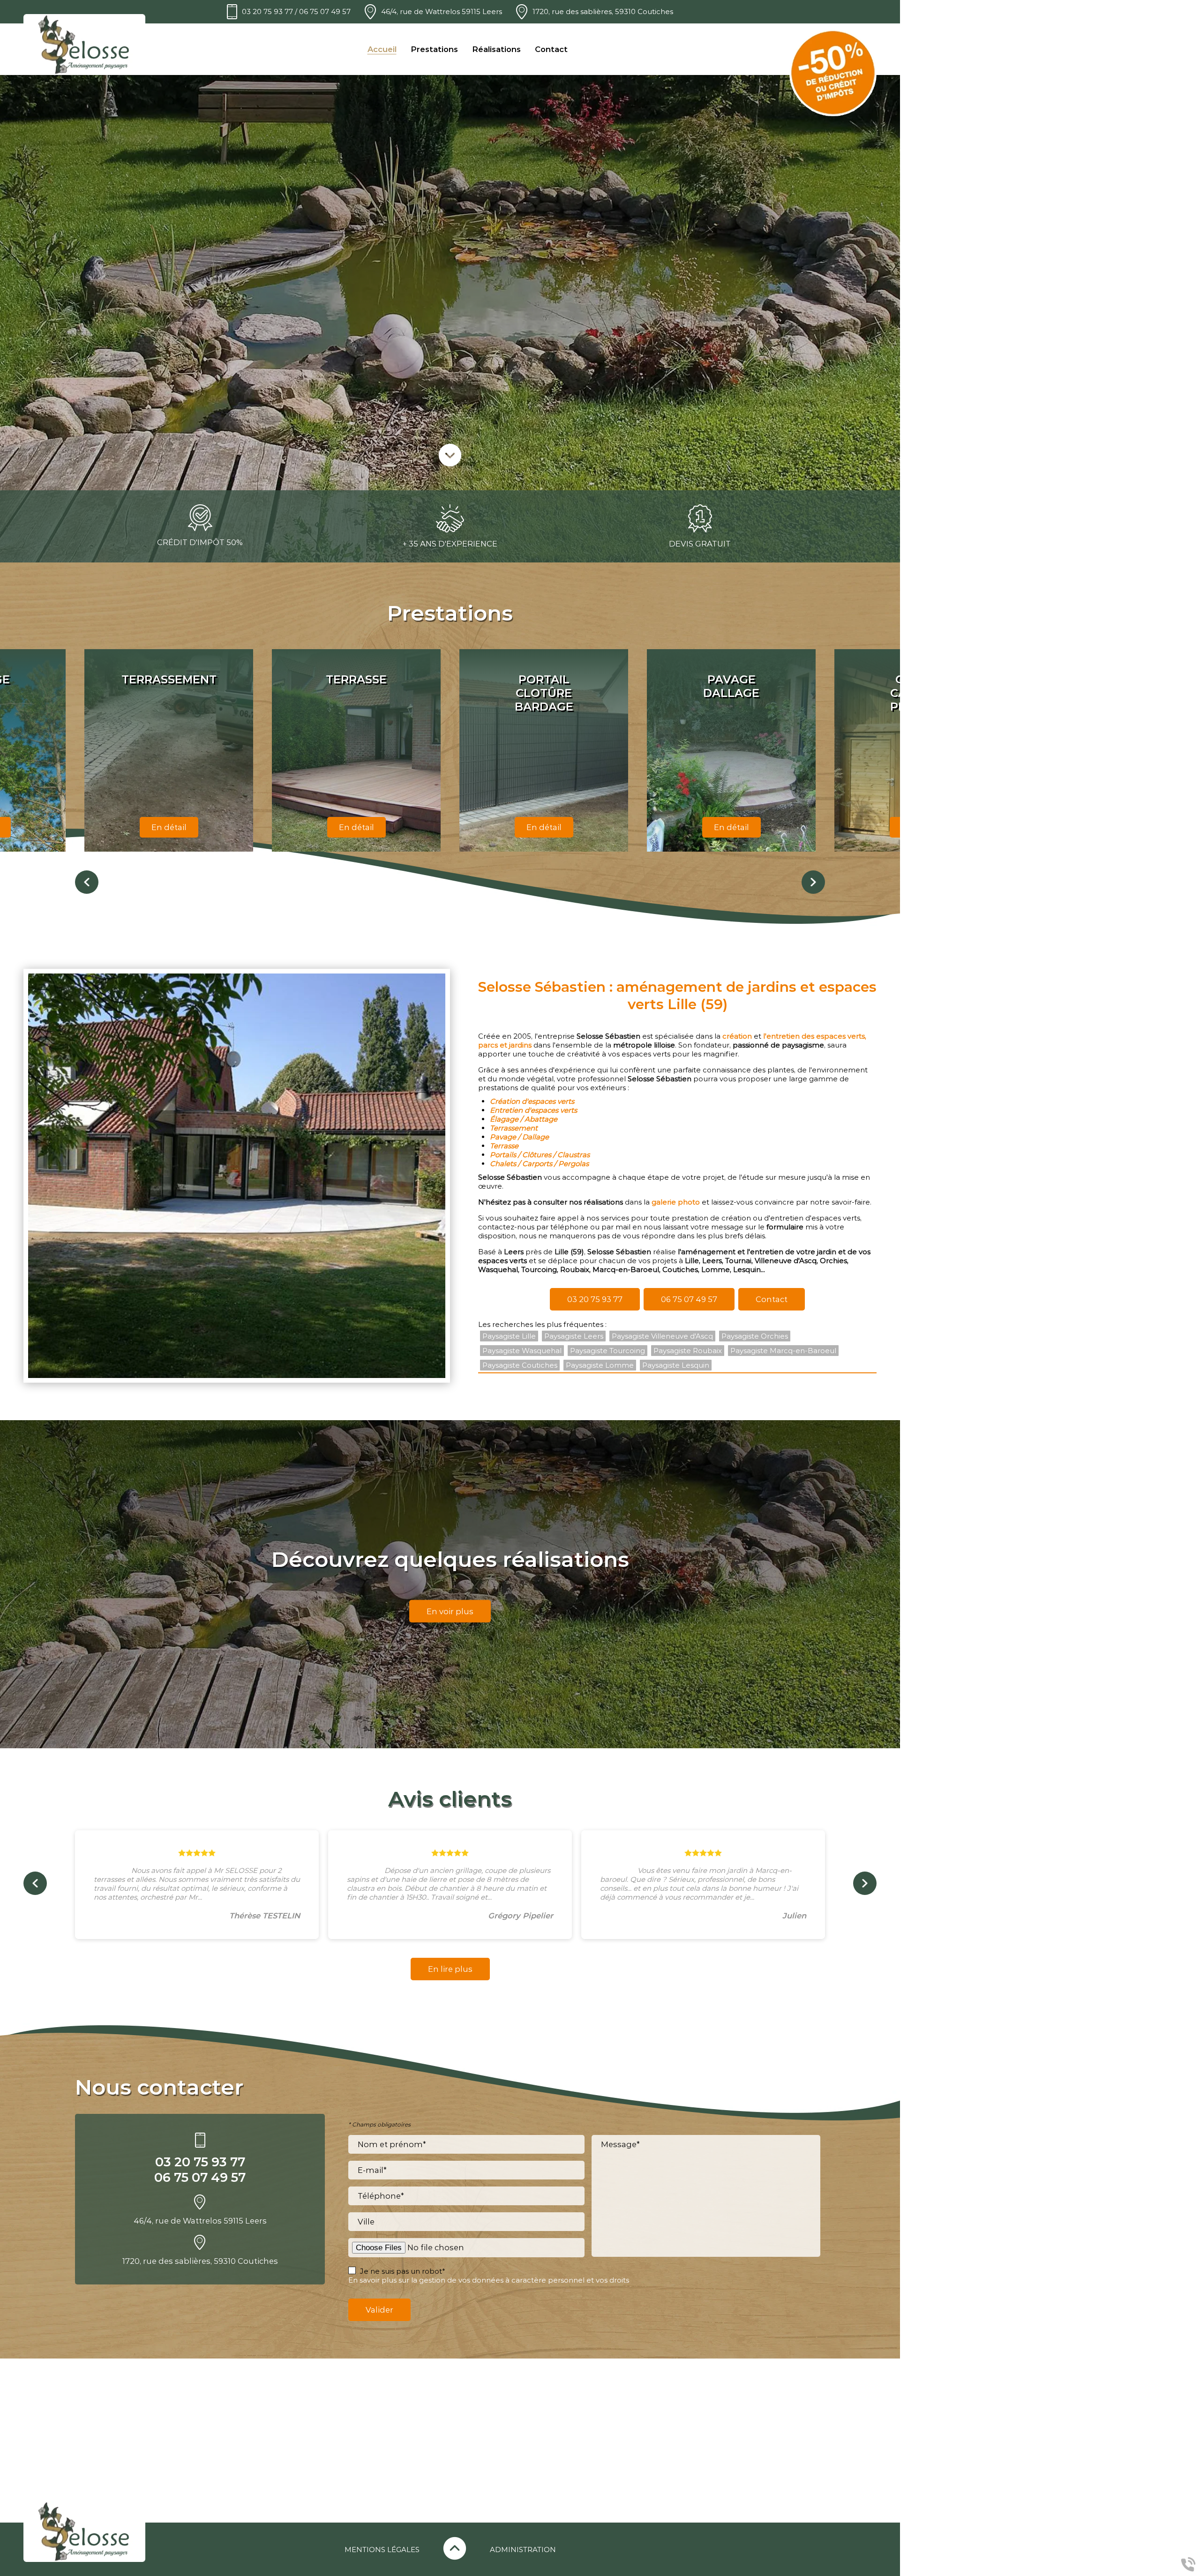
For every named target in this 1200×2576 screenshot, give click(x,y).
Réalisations (496, 49)
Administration (523, 2550)
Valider (379, 2310)
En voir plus (450, 1611)
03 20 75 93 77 (267, 11)
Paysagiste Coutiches (520, 1365)
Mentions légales (382, 2550)
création (737, 1036)
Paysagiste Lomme (600, 1365)
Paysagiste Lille (509, 1336)
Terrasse (504, 1146)
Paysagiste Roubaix (688, 1351)
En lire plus (450, 1969)
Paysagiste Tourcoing (607, 1351)
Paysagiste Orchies (755, 1336)
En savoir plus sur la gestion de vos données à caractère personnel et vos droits (489, 2280)
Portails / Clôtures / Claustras (540, 1155)
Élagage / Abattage (524, 1119)
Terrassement (514, 1128)
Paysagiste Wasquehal (522, 1351)
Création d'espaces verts (532, 1101)
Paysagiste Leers (574, 1336)
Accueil (382, 49)
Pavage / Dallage (519, 1137)
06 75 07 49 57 (325, 11)
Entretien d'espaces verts (533, 1110)
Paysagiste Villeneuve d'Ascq (662, 1336)
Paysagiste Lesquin (676, 1365)
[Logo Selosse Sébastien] (84, 45)
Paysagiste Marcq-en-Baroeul (783, 1351)
